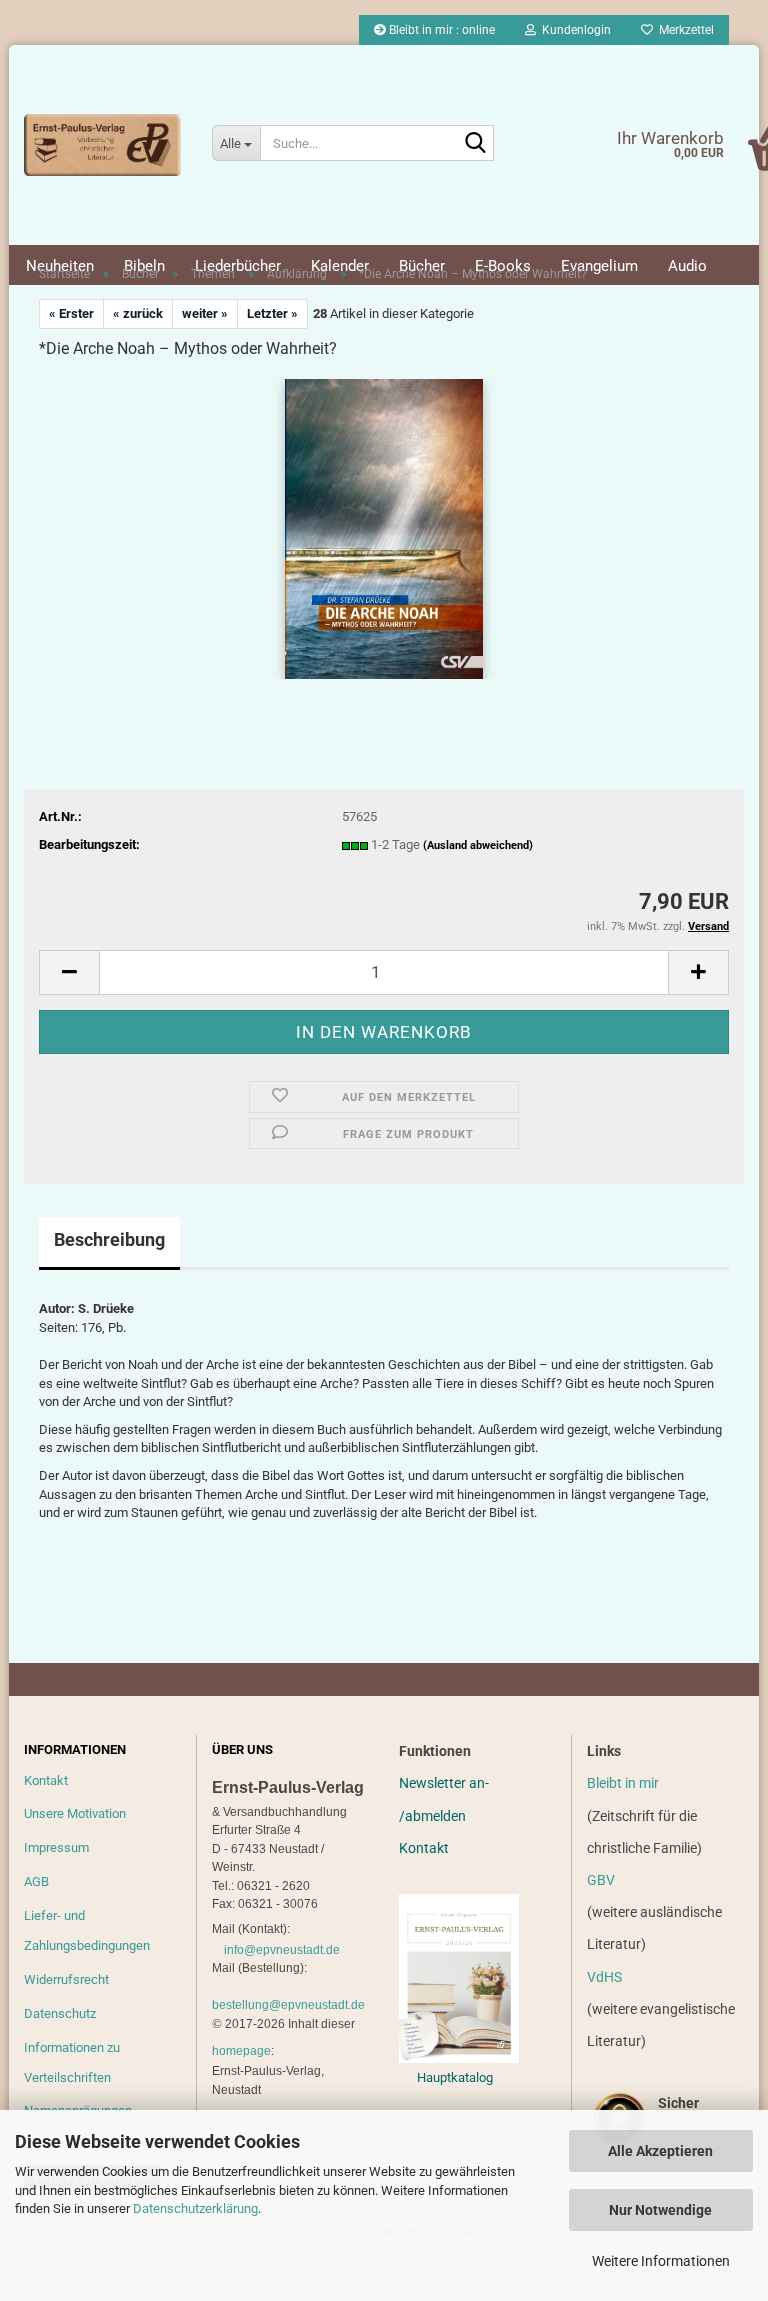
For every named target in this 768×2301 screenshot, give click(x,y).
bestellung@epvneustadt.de (288, 2005)
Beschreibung (109, 1239)
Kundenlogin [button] (573, 30)
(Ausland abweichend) (478, 845)
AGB (36, 1881)
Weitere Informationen (661, 2261)
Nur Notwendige (660, 2210)
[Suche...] (475, 144)
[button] (69, 972)
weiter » (205, 313)
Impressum (56, 1847)
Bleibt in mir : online (440, 30)
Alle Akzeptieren (660, 2151)
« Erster (71, 313)
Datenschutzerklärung (195, 2208)
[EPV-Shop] (103, 145)
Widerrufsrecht (66, 1979)
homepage (241, 2051)
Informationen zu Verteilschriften (72, 2062)
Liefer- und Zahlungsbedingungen (87, 1930)
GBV (601, 1880)
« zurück (138, 313)
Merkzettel (683, 30)
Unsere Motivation (75, 1813)
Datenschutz (60, 2013)
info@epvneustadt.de (282, 1950)
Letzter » (272, 313)
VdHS (604, 1977)
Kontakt (46, 1780)
